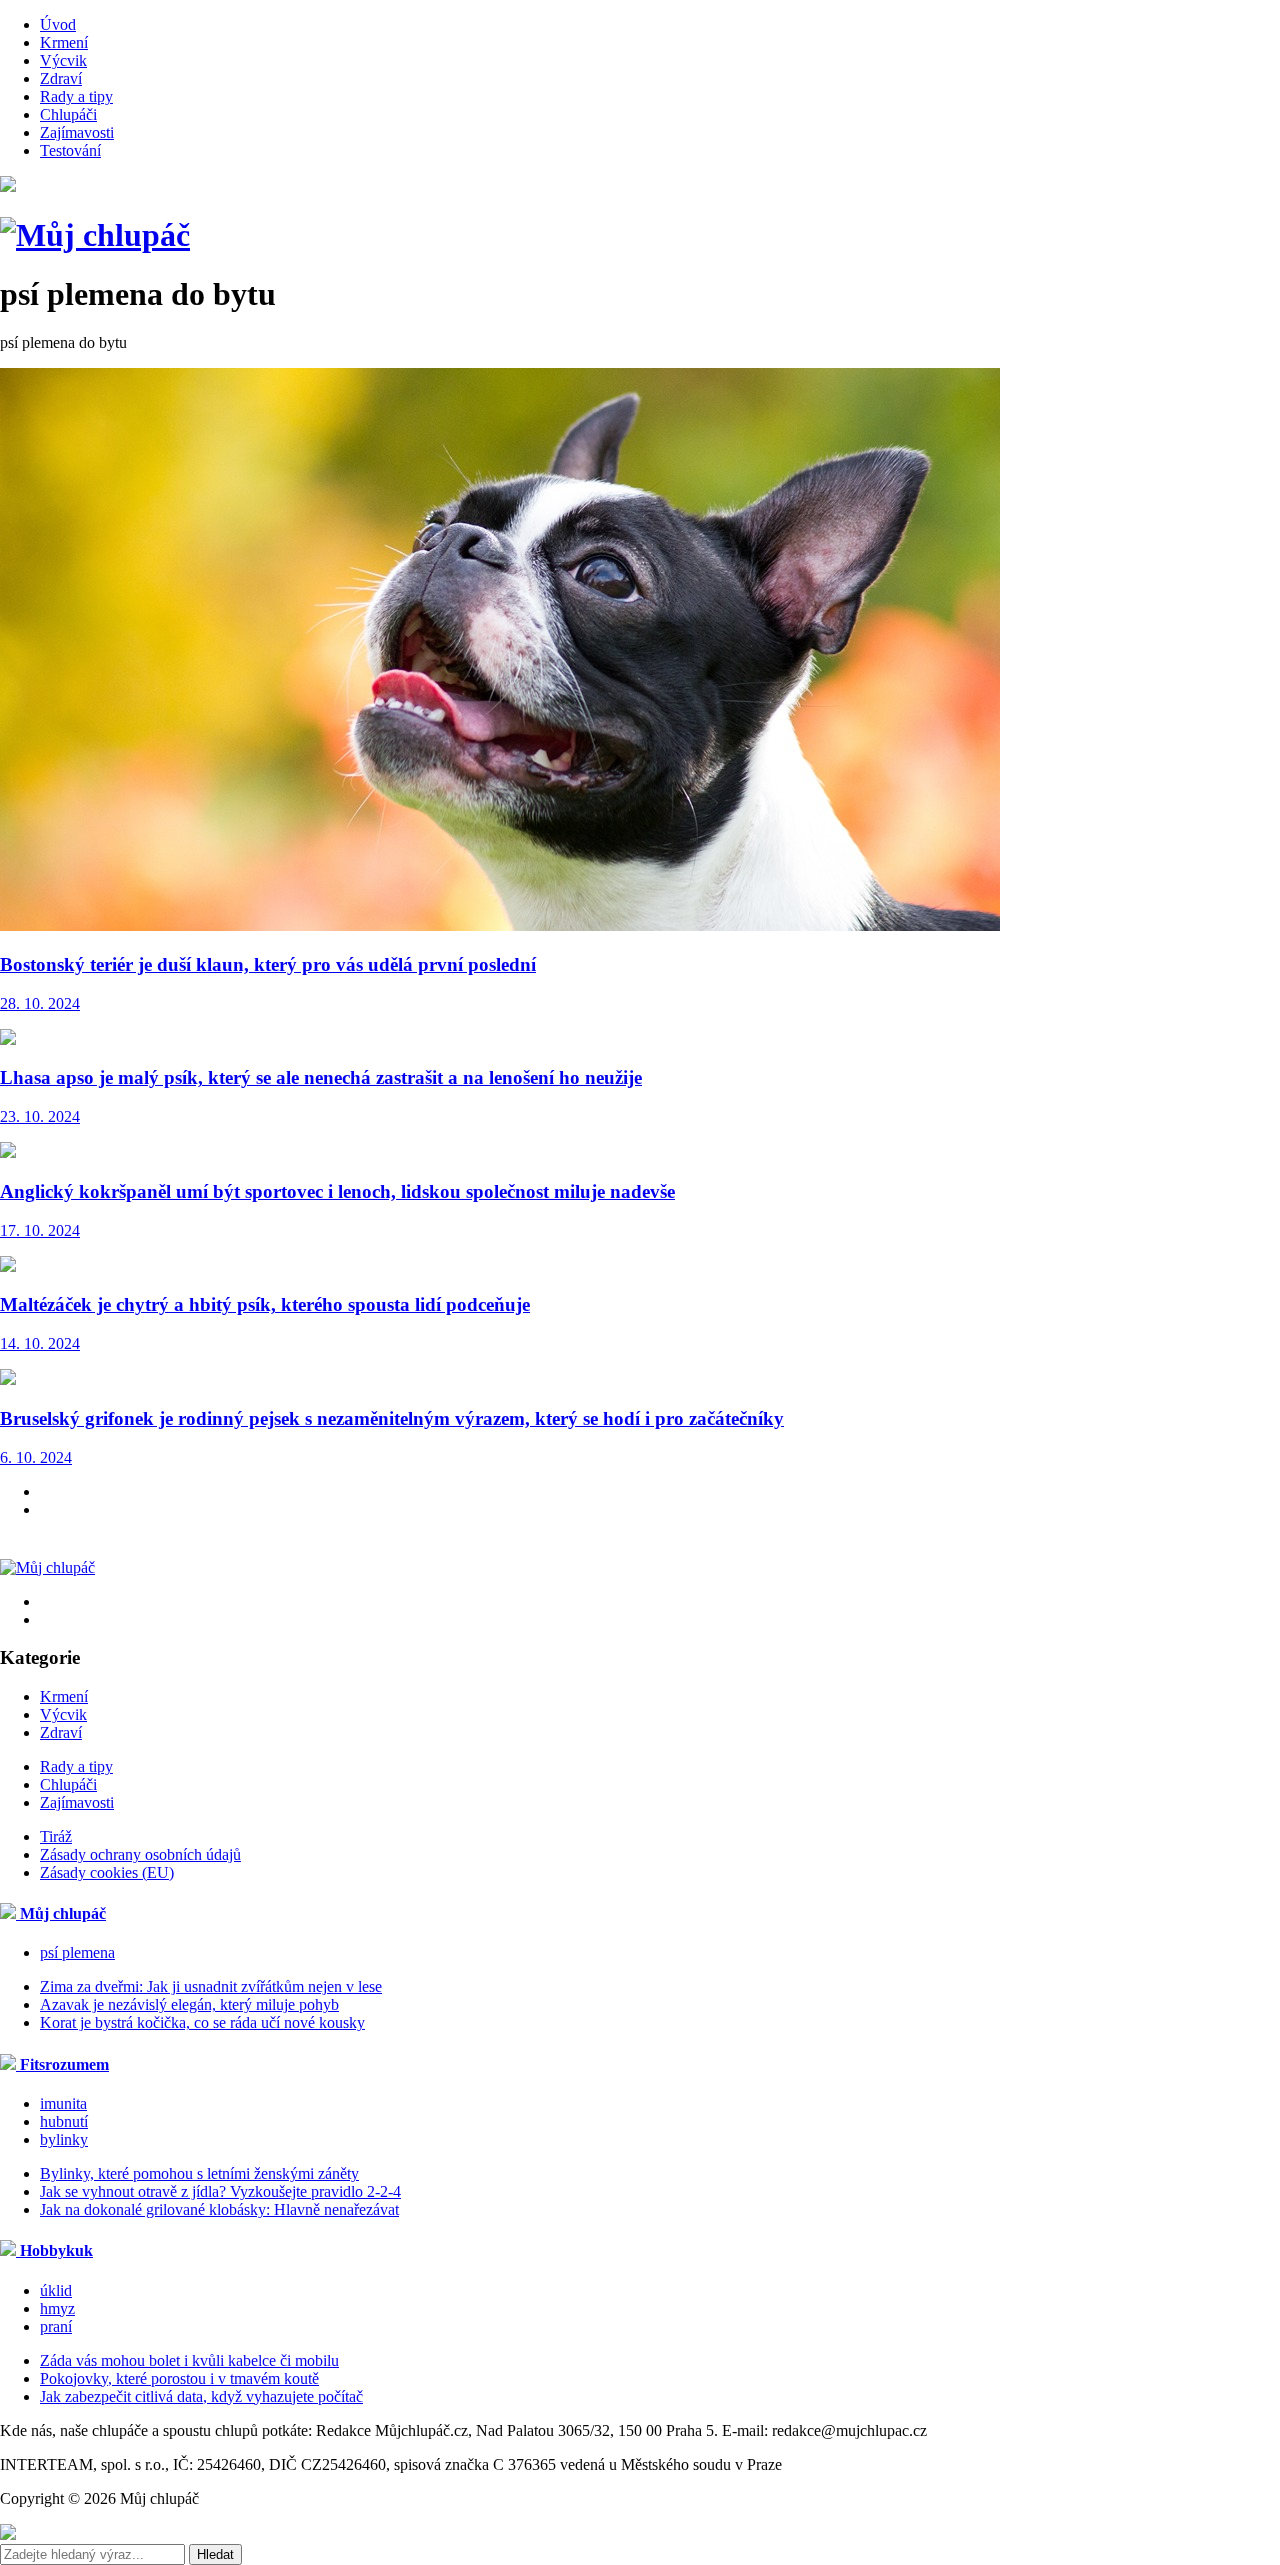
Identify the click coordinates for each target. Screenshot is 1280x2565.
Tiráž (56, 1836)
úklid (56, 2290)
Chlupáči (68, 114)
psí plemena (77, 1952)
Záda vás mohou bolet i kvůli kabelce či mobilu (189, 2360)
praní (56, 2326)
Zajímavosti (77, 132)
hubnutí (64, 2121)
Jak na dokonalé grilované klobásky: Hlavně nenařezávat (219, 2209)
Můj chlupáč (61, 1913)
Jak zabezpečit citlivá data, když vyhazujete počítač (201, 2396)
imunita (63, 2103)
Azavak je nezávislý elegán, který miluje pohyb (189, 2004)
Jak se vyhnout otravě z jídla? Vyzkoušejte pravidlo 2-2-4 (220, 2191)
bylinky (64, 2139)
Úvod (58, 24)
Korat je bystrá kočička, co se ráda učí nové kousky (202, 2022)
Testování (70, 150)
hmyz (57, 2308)
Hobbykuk (54, 2250)
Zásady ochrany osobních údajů (140, 1854)
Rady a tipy (76, 96)
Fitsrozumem (62, 2064)
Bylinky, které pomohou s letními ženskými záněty (199, 2173)
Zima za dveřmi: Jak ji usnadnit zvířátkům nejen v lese (211, 1986)
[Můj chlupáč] (95, 235)
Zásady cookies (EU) (107, 1872)
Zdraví (61, 78)
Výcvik (63, 60)
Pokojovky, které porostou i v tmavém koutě (179, 2378)
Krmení (64, 42)
